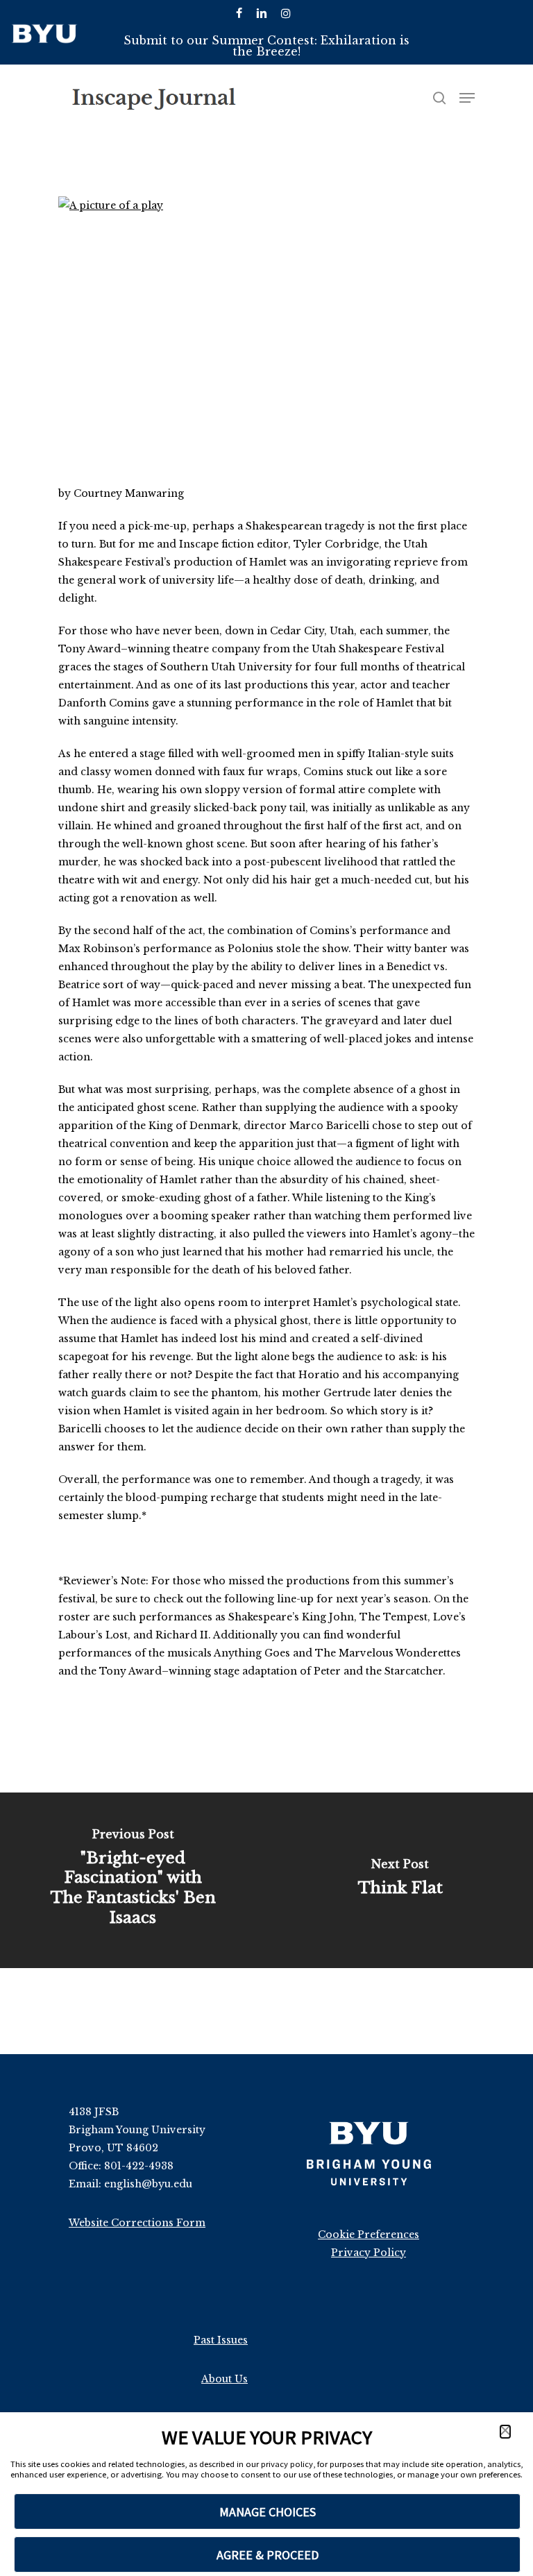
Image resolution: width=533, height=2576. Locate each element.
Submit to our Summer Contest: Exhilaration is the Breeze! (266, 46)
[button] (505, 2432)
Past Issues (221, 2340)
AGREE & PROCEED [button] (268, 2555)
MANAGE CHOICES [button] (268, 2512)
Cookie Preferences (369, 2235)
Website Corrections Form (137, 2223)
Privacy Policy (369, 2253)
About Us (225, 2379)
